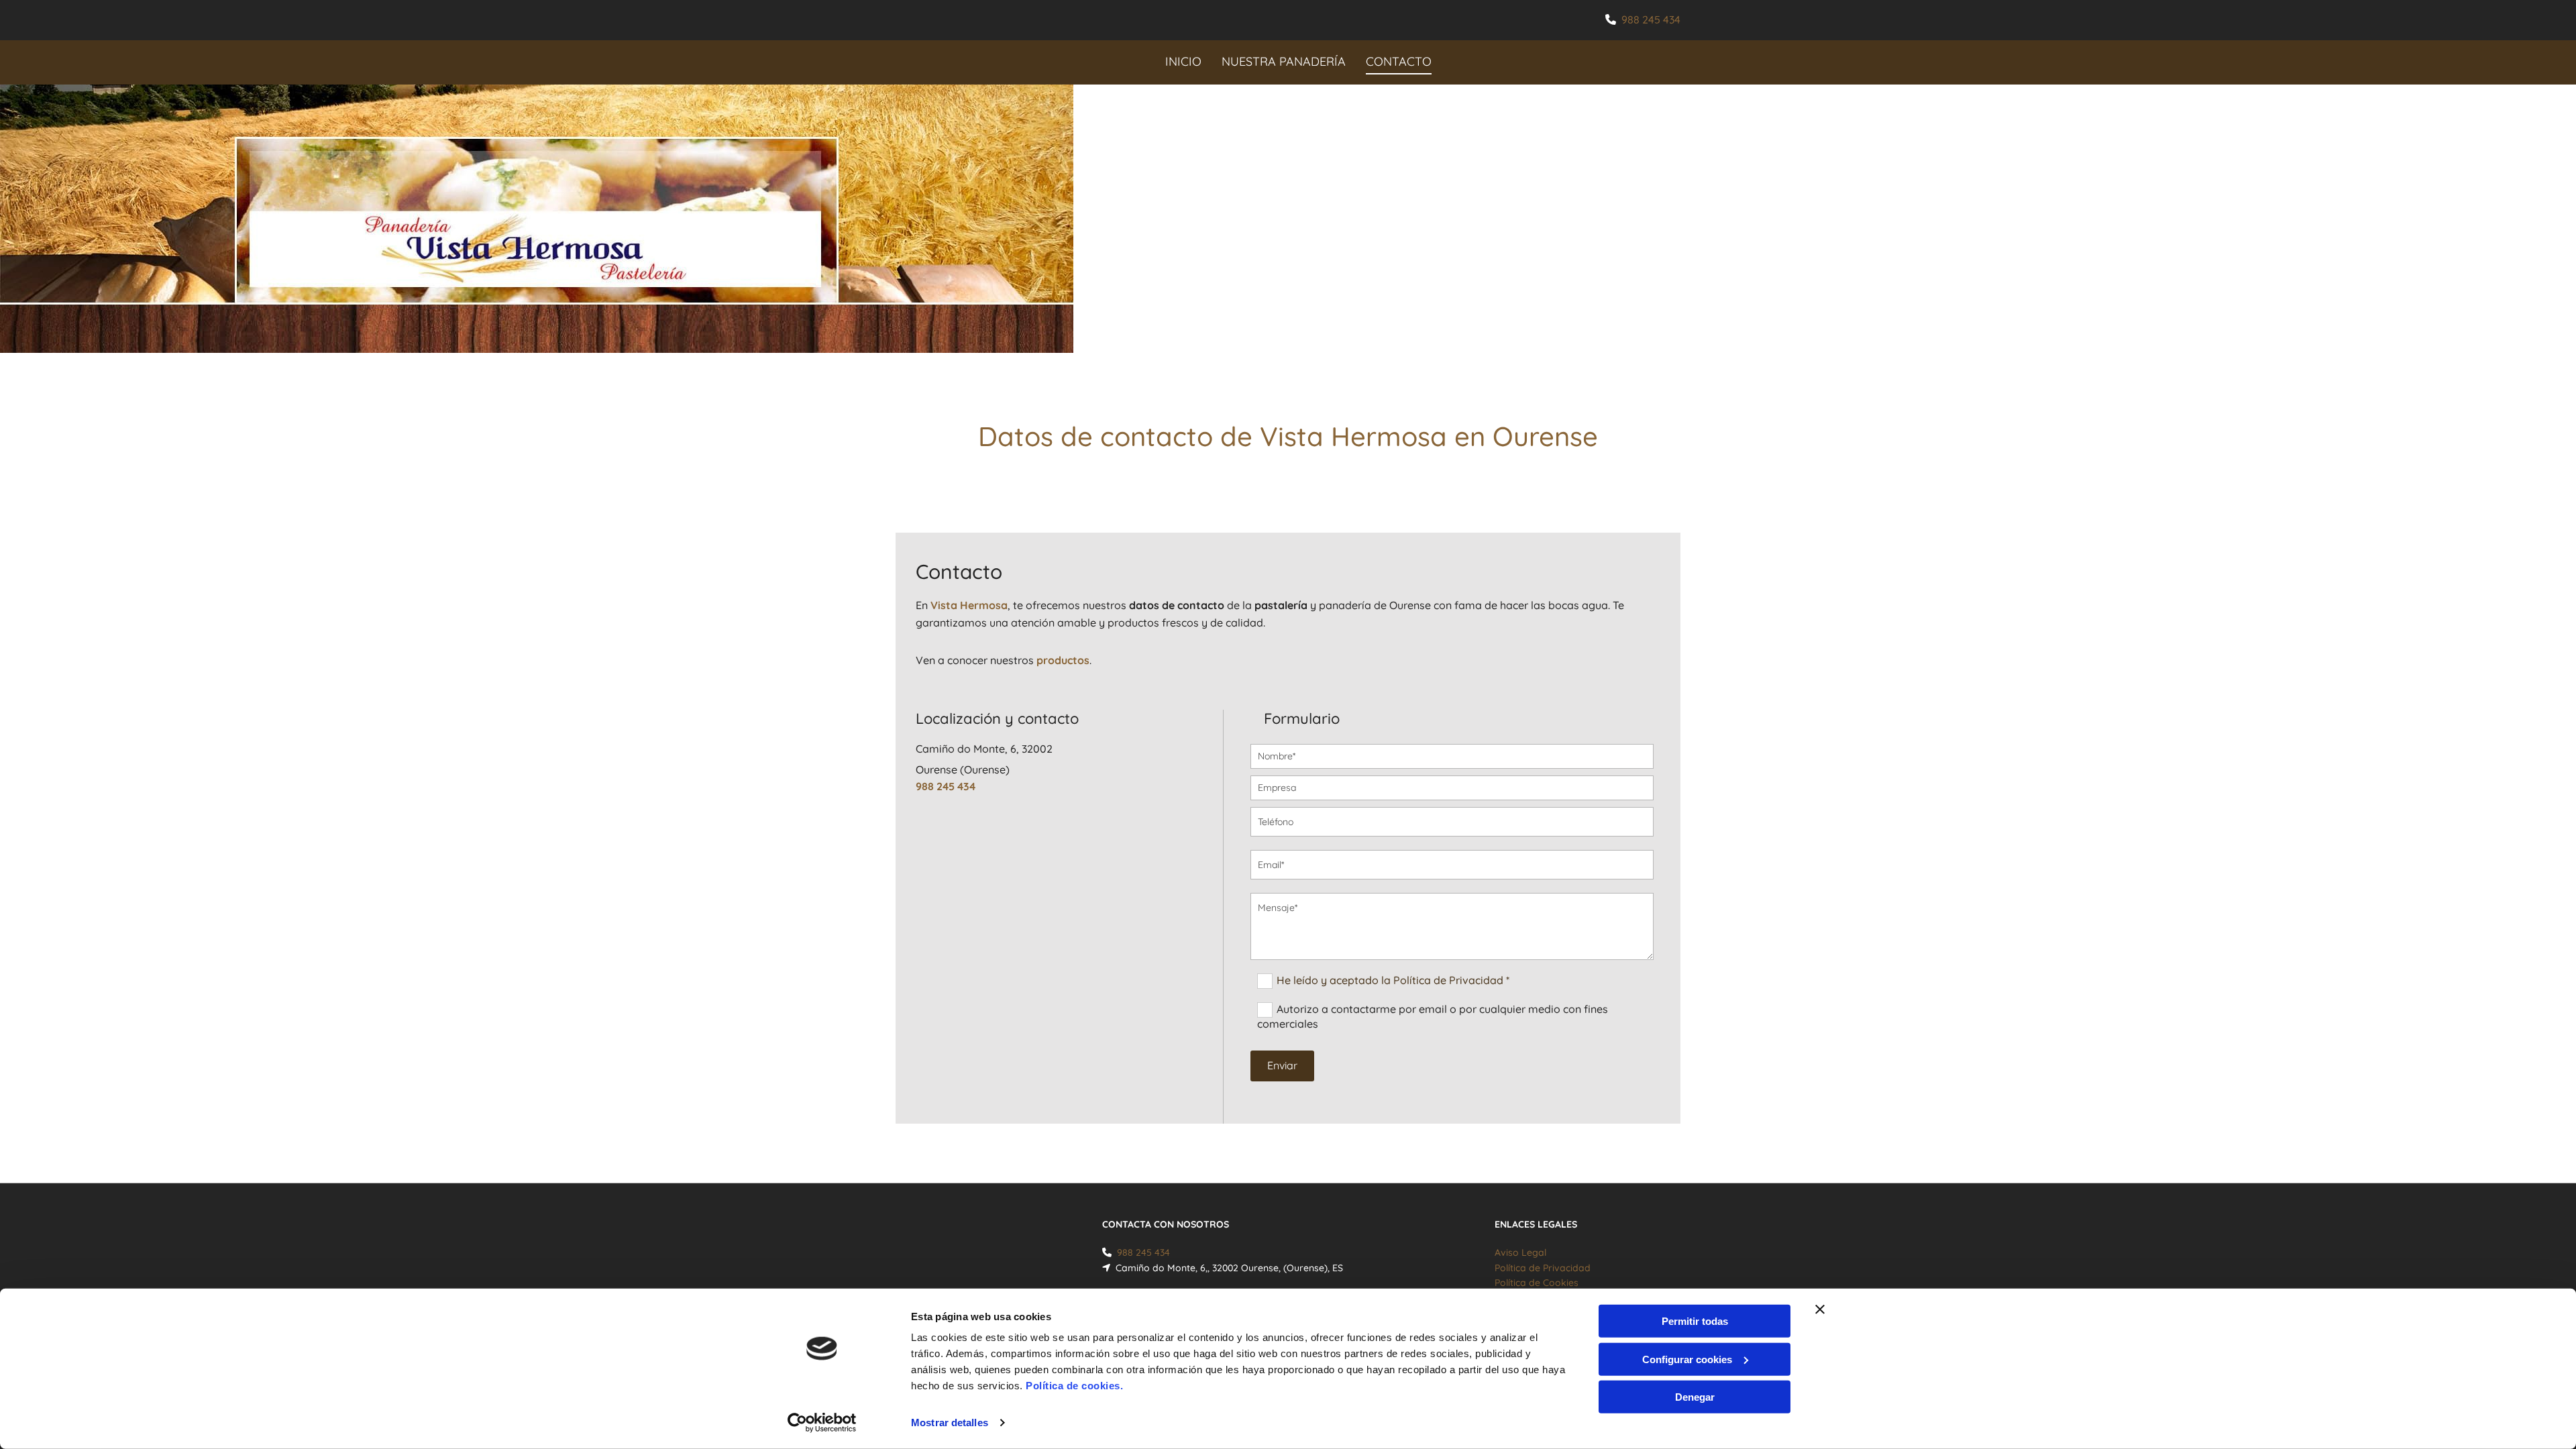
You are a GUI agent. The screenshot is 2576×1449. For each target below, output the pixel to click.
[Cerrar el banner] (1820, 1309)
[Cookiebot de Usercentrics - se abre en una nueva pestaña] (822, 1423)
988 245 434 (1651, 19)
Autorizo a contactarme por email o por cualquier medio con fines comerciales (1433, 1016)
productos (1063, 660)
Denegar (1695, 1397)
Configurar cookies (1687, 1359)
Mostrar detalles (950, 1423)
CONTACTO (1399, 61)
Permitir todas (1695, 1321)
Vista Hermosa (969, 605)
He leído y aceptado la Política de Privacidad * (1393, 980)
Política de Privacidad (1543, 1268)
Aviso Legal (1520, 1252)
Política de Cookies (1537, 1283)
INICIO (1183, 61)
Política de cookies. (1074, 1386)
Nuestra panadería (1284, 61)
